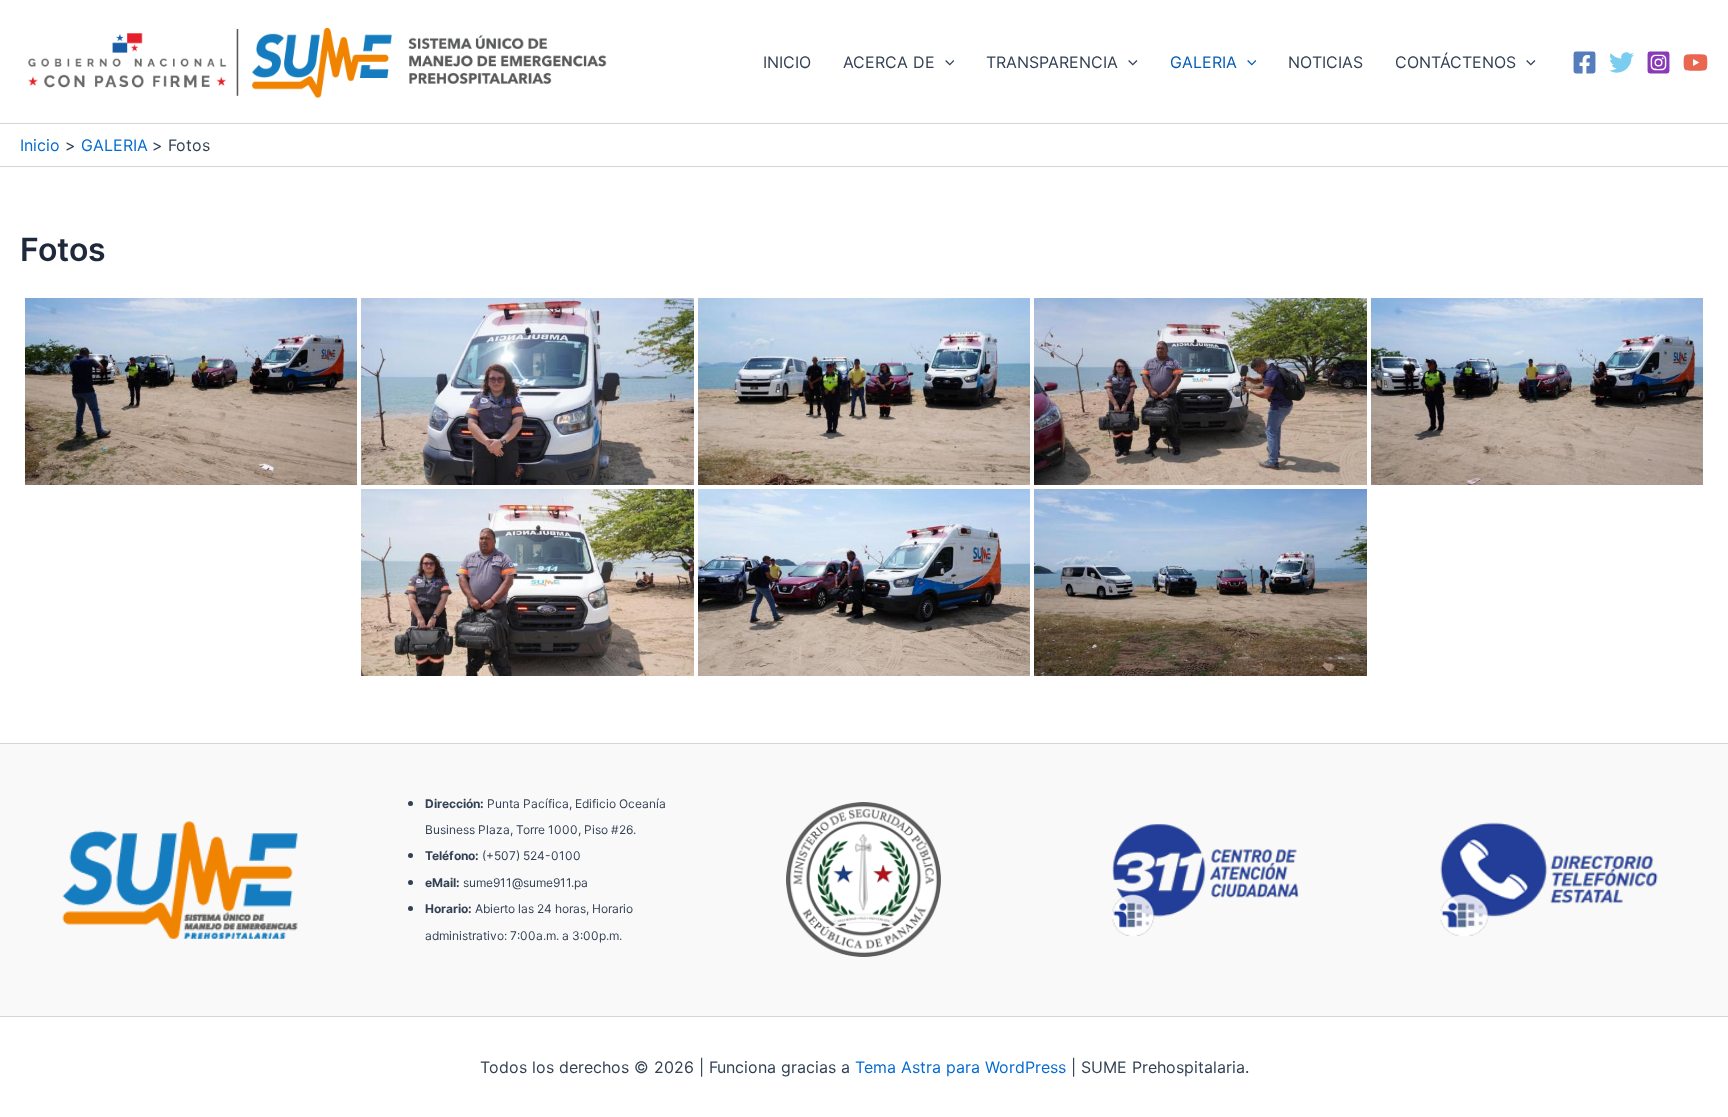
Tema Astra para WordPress (960, 1067)
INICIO (787, 62)
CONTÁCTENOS (1455, 62)
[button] (945, 62)
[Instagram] (1658, 62)
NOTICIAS (1325, 62)
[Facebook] (1584, 62)
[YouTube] (1695, 62)
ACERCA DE (889, 62)
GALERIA (1203, 62)
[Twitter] (1621, 62)
